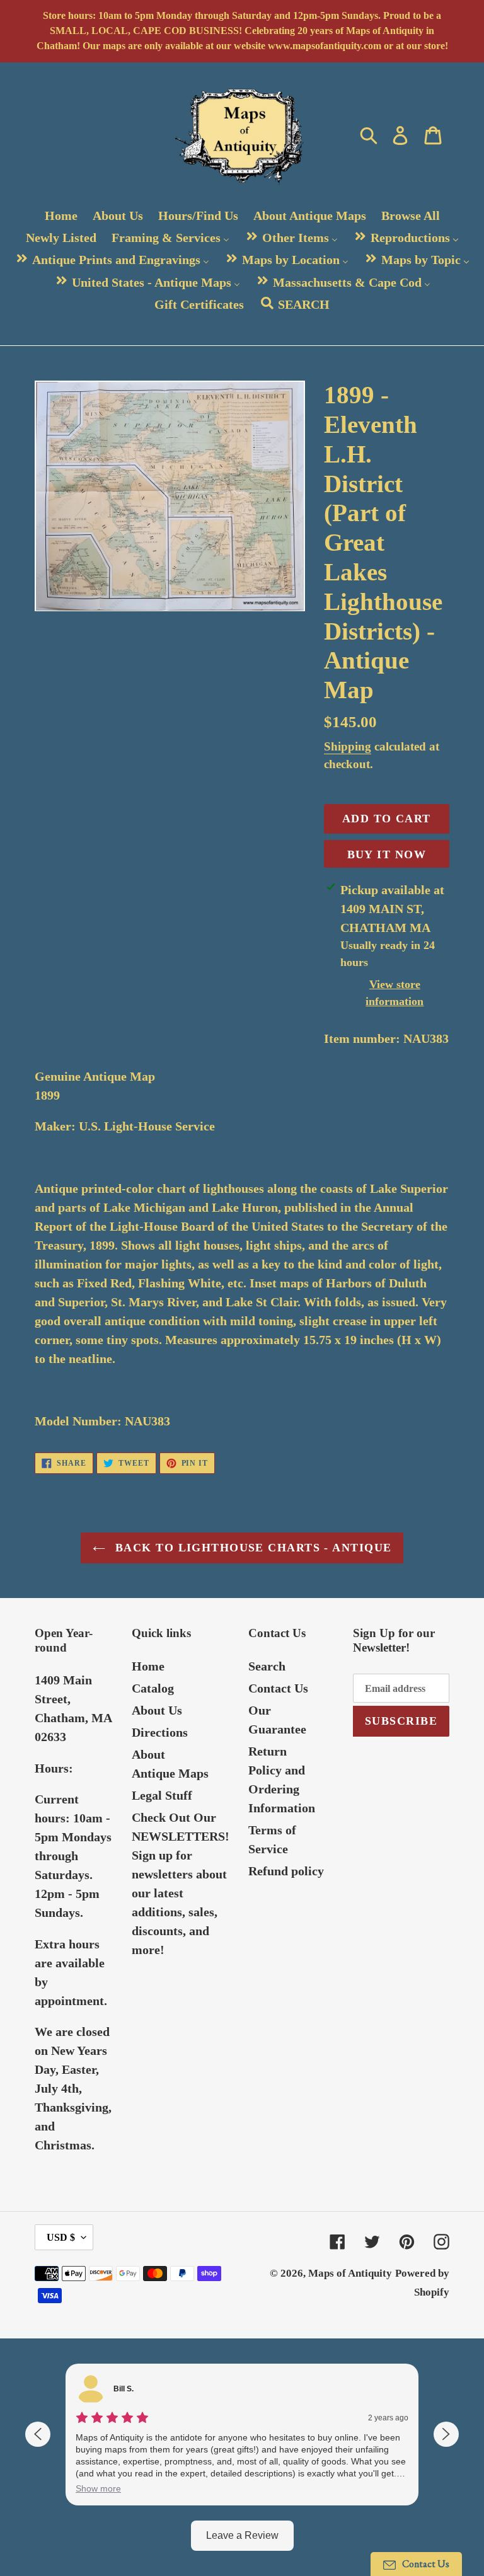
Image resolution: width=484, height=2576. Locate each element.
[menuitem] (61, 215)
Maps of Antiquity (350, 2273)
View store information (395, 993)
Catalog (153, 1688)
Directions (160, 1732)
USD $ (61, 2237)
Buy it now (387, 854)
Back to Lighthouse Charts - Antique (252, 1548)
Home (148, 1666)
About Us (157, 1710)
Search (267, 1666)
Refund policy (286, 1871)
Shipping (348, 746)
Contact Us (278, 1688)
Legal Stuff (162, 1795)
